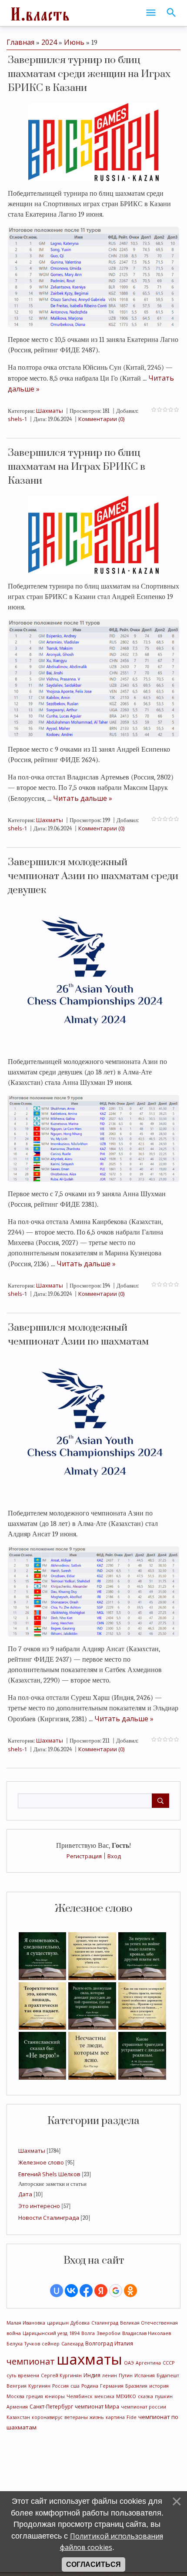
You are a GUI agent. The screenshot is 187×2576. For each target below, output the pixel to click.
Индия (92, 2375)
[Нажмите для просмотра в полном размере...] (93, 141)
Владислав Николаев (147, 2333)
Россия (60, 2386)
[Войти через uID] (57, 2291)
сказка (145, 2396)
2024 (49, 42)
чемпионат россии (144, 2407)
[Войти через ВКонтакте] (71, 2291)
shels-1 (17, 419)
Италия (124, 2343)
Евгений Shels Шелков (49, 2174)
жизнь (97, 2417)
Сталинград (105, 2323)
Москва (15, 2396)
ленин (110, 2375)
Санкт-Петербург (51, 2407)
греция (35, 2396)
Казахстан (18, 2417)
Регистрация (84, 1856)
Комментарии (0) (101, 419)
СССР (169, 2363)
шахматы (89, 2359)
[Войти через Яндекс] (101, 2291)
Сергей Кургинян (61, 2375)
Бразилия (136, 2386)
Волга (88, 2333)
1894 (74, 2333)
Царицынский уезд (45, 2333)
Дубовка (80, 2323)
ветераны (76, 2417)
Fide (132, 2417)
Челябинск (80, 2396)
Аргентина (148, 2363)
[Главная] (39, 13)
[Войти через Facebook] (86, 2291)
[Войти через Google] (116, 2291)
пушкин (164, 2396)
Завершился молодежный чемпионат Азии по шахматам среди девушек (93, 876)
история (159, 2386)
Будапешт (168, 2375)
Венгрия (17, 2386)
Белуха (15, 2344)
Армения (17, 2407)
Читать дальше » (83, 798)
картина (115, 2417)
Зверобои (109, 2333)
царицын (58, 2323)
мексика (104, 2396)
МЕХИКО (126, 2396)
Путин (126, 2375)
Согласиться (93, 2564)
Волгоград (99, 2343)
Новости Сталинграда (49, 2218)
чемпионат (31, 2361)
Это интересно (39, 2206)
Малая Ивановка (26, 2323)
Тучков (32, 2344)
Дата (25, 2194)
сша (75, 2386)
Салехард (72, 2344)
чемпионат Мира (97, 2407)
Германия (112, 2386)
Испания (145, 2375)
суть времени (23, 2375)
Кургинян (39, 2386)
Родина (90, 2386)
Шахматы (32, 2151)
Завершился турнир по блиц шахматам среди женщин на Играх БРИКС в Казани (89, 74)
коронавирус (47, 2417)
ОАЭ (129, 2363)
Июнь (74, 42)
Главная (20, 42)
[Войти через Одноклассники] (130, 2291)
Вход (114, 1856)
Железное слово (41, 2162)
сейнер (51, 2344)
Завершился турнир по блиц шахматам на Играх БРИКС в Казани (77, 467)
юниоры (55, 2396)
